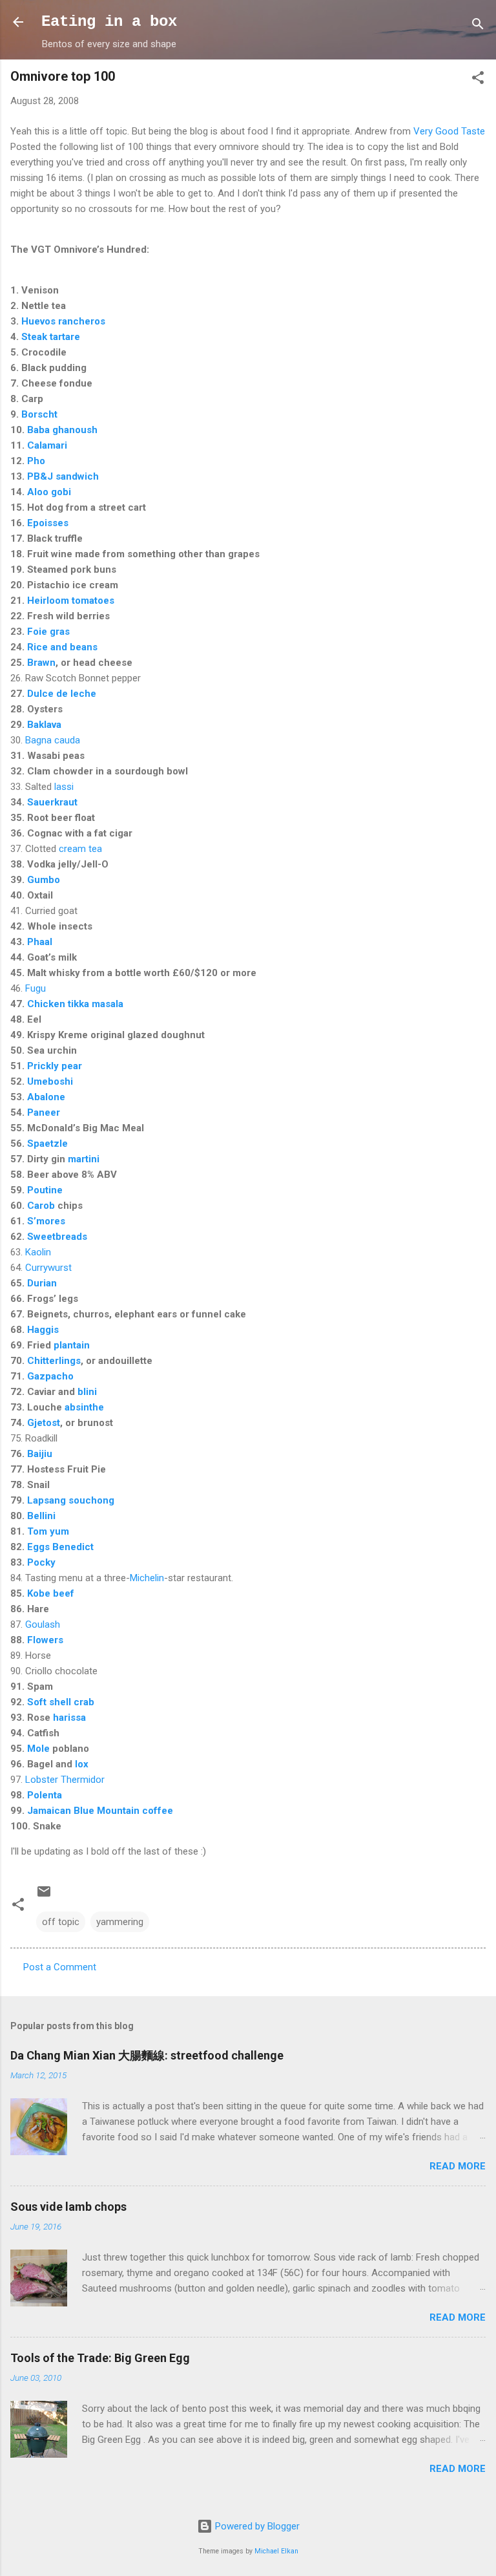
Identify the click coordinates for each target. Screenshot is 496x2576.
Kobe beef (51, 1593)
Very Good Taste (449, 131)
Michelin (147, 1578)
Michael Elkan (276, 2551)
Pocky (41, 1562)
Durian (42, 1283)
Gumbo (44, 880)
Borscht (39, 414)
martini (84, 1159)
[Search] (478, 26)
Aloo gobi (49, 492)
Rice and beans (62, 647)
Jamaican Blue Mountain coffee (100, 1811)
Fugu (36, 988)
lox (82, 1764)
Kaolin (38, 1252)
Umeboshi (50, 1081)
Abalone (46, 1097)
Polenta (45, 1795)
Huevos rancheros (63, 321)
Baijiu (40, 1454)
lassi (64, 787)
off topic (61, 1922)
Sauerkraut (52, 802)
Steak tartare (51, 337)
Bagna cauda (53, 740)
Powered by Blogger (256, 2526)
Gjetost (44, 1423)
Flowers (45, 1640)
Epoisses (48, 523)
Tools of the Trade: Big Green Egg (100, 2358)
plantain (72, 1345)
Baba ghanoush (62, 430)
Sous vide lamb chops (68, 2207)
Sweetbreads (57, 1237)
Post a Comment (60, 1967)
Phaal (40, 942)
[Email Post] (44, 1896)
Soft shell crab (61, 1702)
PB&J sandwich (63, 476)
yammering (120, 1922)
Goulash (43, 1624)
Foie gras (48, 632)
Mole (38, 1749)
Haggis (43, 1330)
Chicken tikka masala (75, 1004)
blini (87, 1392)
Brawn (41, 663)
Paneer (44, 1112)
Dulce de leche (62, 694)
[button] (478, 80)
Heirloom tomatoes (71, 601)
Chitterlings (54, 1361)
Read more (458, 2166)
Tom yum (48, 1531)
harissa (69, 1718)
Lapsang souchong (71, 1500)
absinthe (84, 1407)
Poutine (45, 1190)
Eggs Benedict (60, 1547)
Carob (41, 1206)
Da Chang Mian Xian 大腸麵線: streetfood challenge (147, 2055)
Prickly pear (55, 1066)
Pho (36, 461)
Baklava (44, 725)
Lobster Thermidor (65, 1780)
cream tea (80, 849)
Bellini (41, 1516)
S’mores (46, 1221)
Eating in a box (109, 22)
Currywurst (48, 1268)
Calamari (47, 445)
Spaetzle (47, 1144)
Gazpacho (50, 1376)
